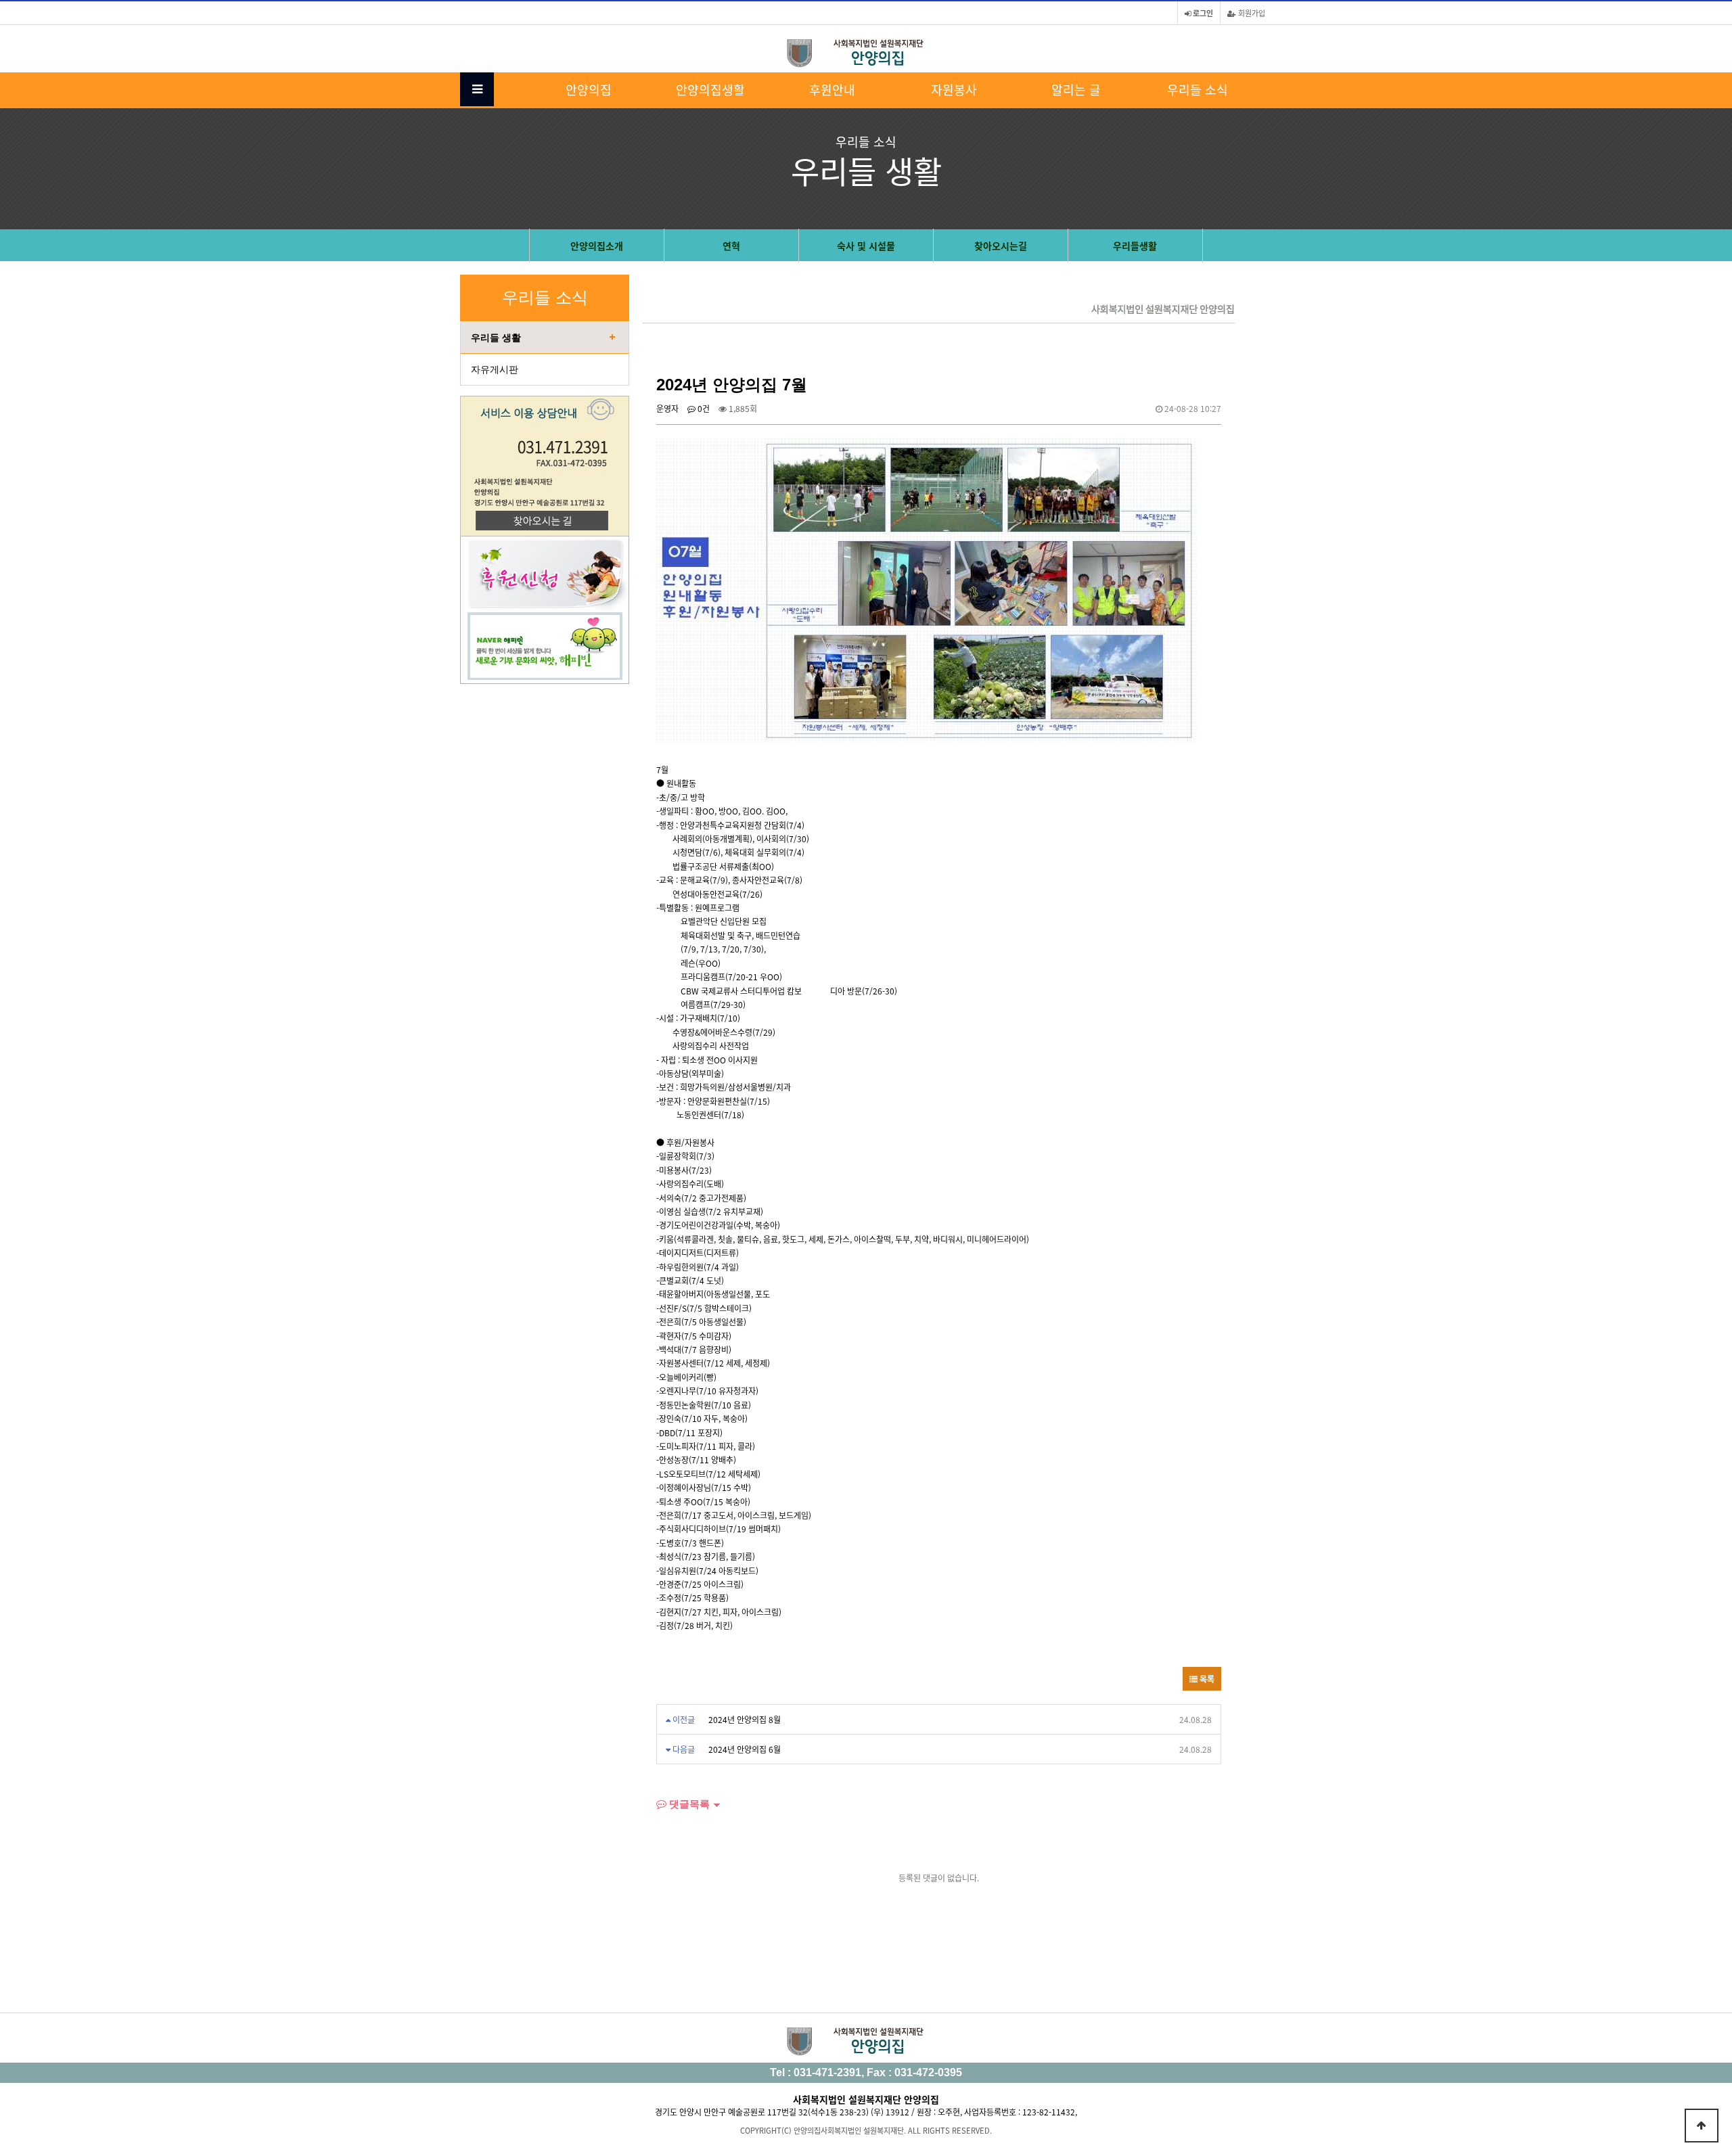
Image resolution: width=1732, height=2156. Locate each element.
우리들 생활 (496, 338)
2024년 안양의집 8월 (745, 1719)
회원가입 (1251, 13)
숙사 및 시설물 (866, 246)
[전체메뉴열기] (477, 89)
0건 (703, 408)
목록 (1206, 1679)
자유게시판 (495, 369)
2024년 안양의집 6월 (745, 1749)
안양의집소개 (597, 246)
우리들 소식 (1198, 89)
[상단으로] (1702, 2126)
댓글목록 (688, 1804)
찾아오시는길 (1001, 246)
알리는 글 (1076, 89)
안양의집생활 (710, 89)
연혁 (731, 246)
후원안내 (832, 89)
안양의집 (589, 89)
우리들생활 (1135, 246)
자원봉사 (954, 89)
